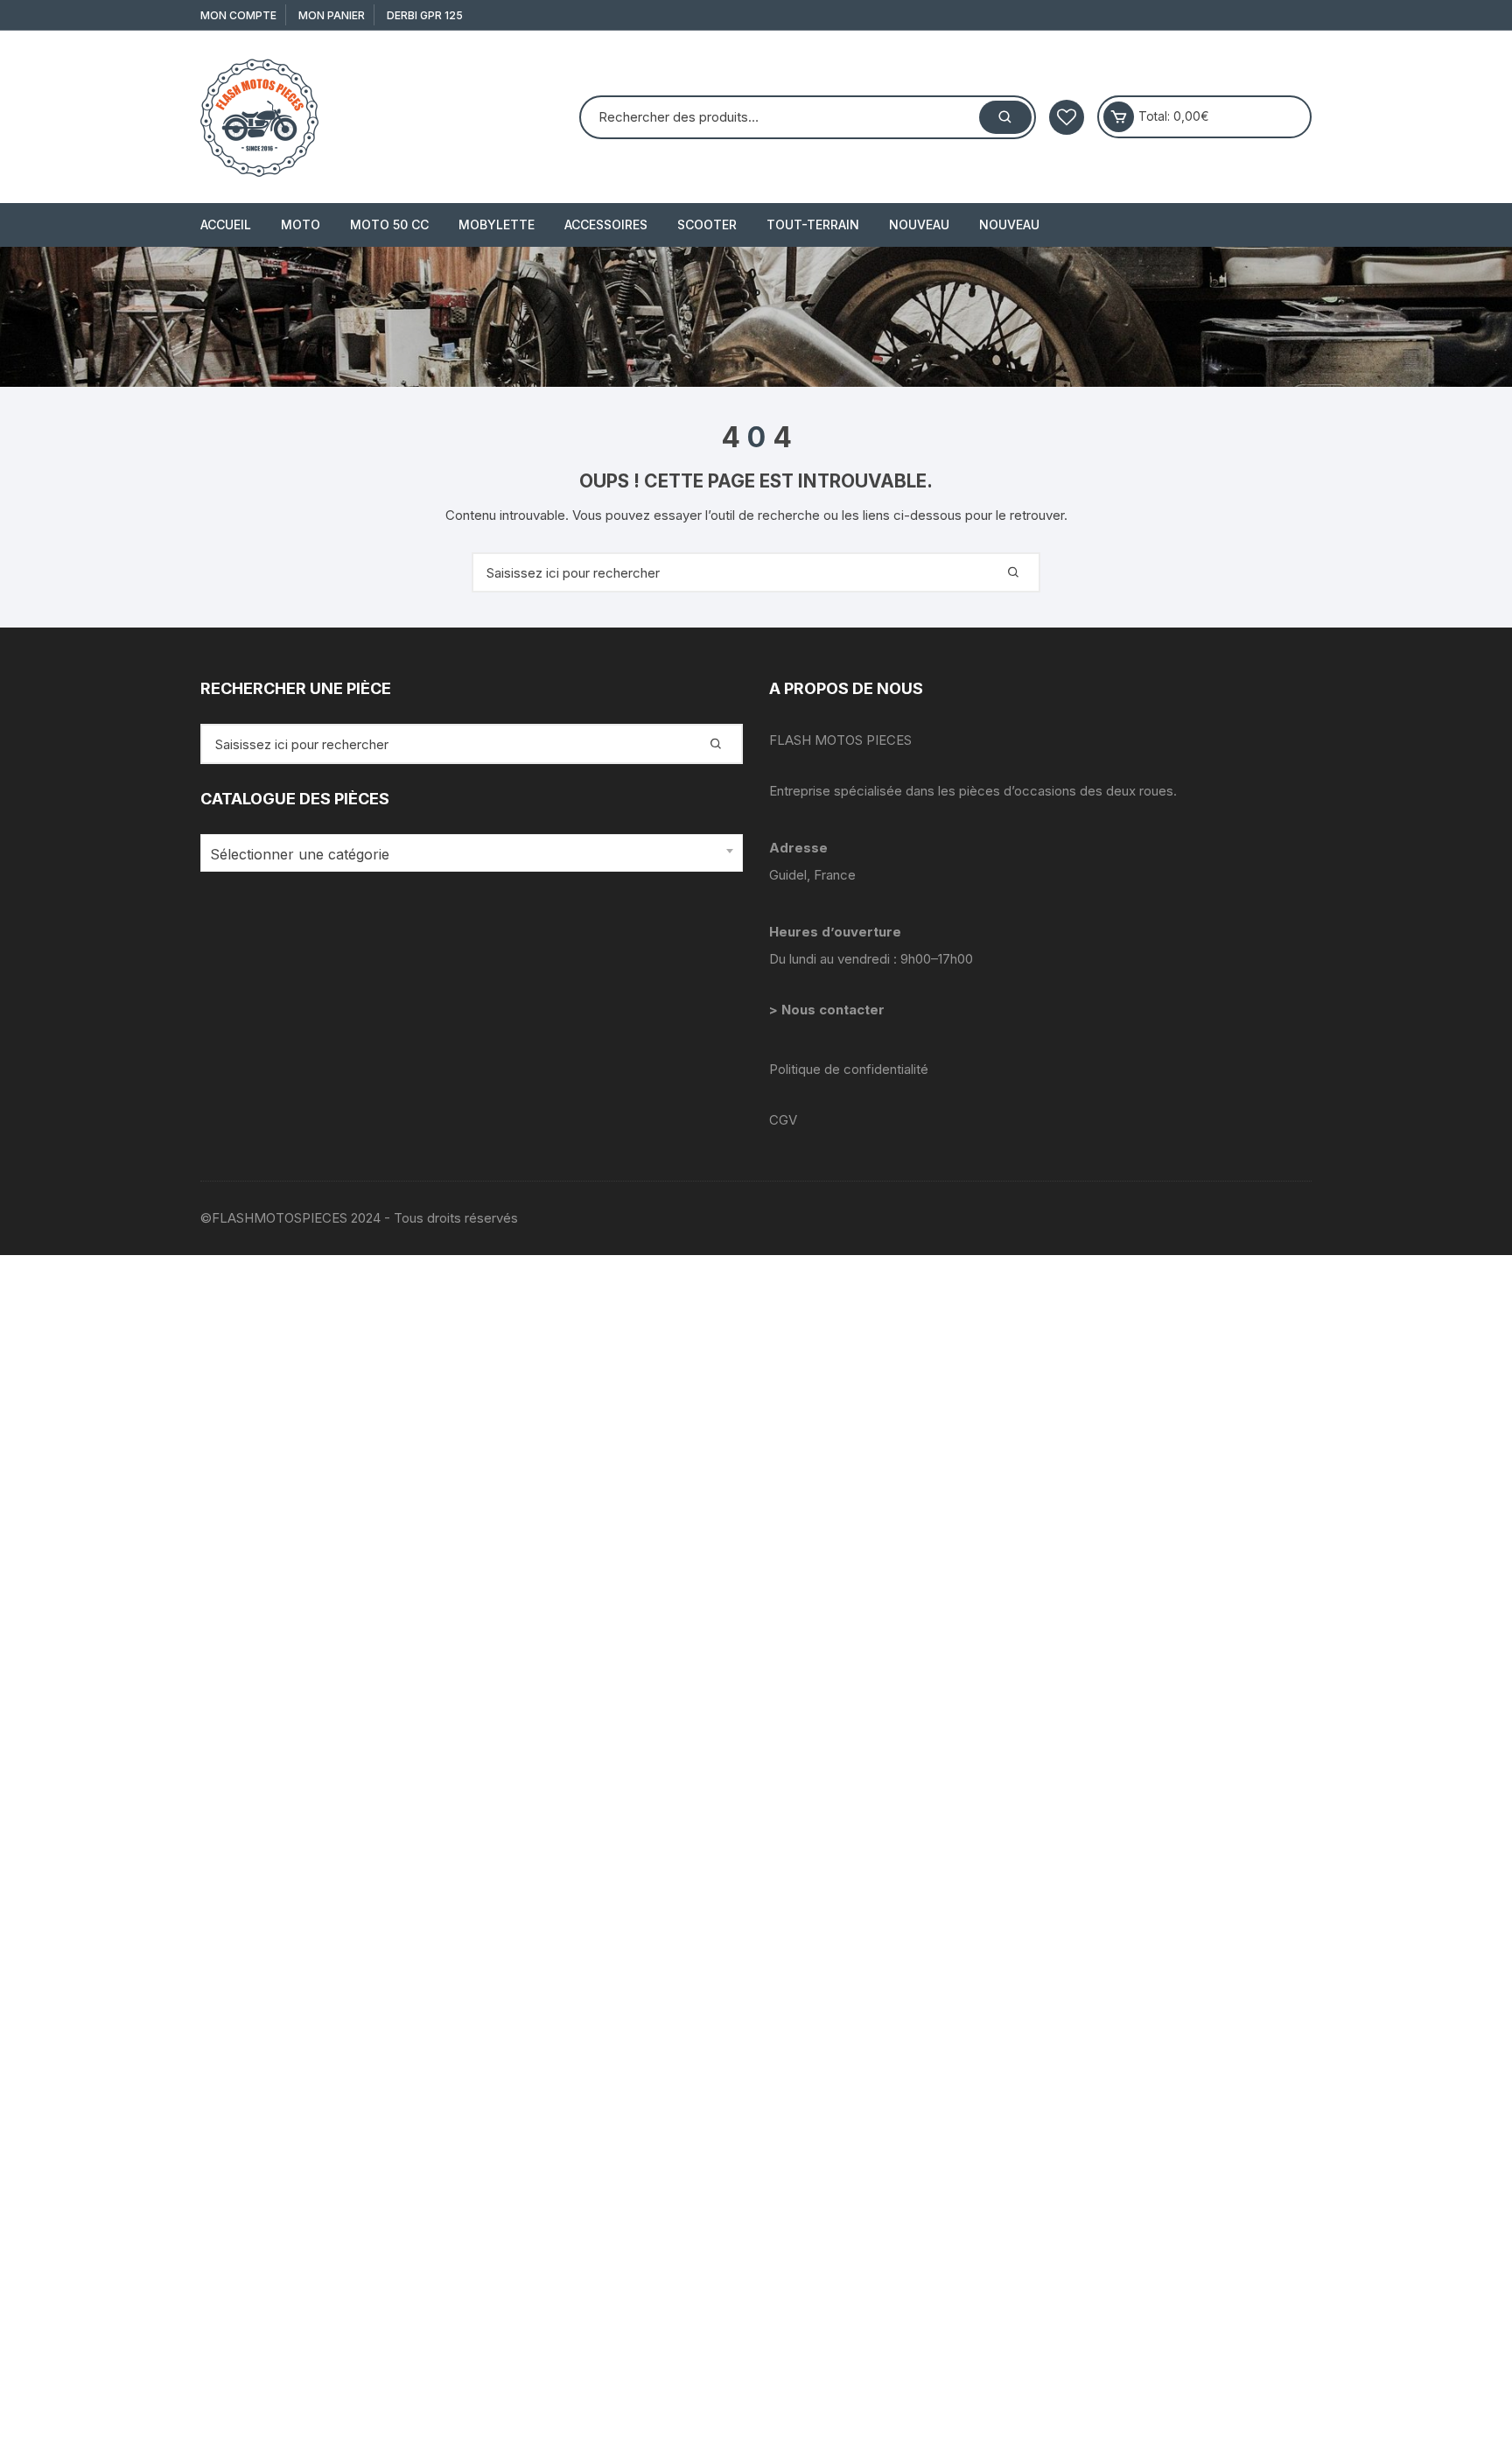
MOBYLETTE (497, 224)
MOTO (301, 224)
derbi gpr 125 (425, 15)
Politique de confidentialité (849, 1069)
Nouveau (919, 224)
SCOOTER (707, 224)
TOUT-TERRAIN (813, 224)
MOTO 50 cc (389, 224)
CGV (783, 1120)
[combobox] (472, 853)
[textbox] (467, 855)
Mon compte (238, 15)
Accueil (226, 224)
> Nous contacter (829, 1010)
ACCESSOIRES (606, 224)
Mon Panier (332, 15)
